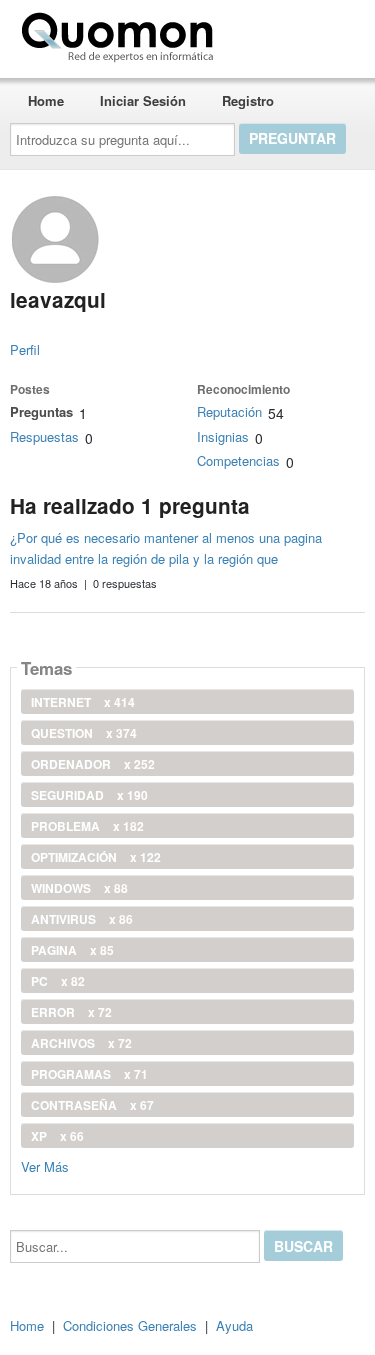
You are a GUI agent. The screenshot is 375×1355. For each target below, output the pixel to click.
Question (84, 733)
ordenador (93, 764)
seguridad (89, 795)
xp (57, 1136)
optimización (96, 857)
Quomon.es (284, 33)
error (71, 1012)
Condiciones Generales (130, 1325)
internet (83, 702)
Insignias (223, 436)
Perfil (25, 349)
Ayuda (234, 1325)
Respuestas (44, 436)
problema (87, 826)
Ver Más (45, 1165)
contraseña (92, 1105)
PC (58, 981)
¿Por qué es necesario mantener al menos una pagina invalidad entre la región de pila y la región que (166, 548)
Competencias (238, 460)
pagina (72, 950)
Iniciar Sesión (143, 100)
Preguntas (41, 411)
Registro (248, 100)
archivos (81, 1043)
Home (46, 100)
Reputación (229, 411)
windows (79, 888)
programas (89, 1074)
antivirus (82, 919)
